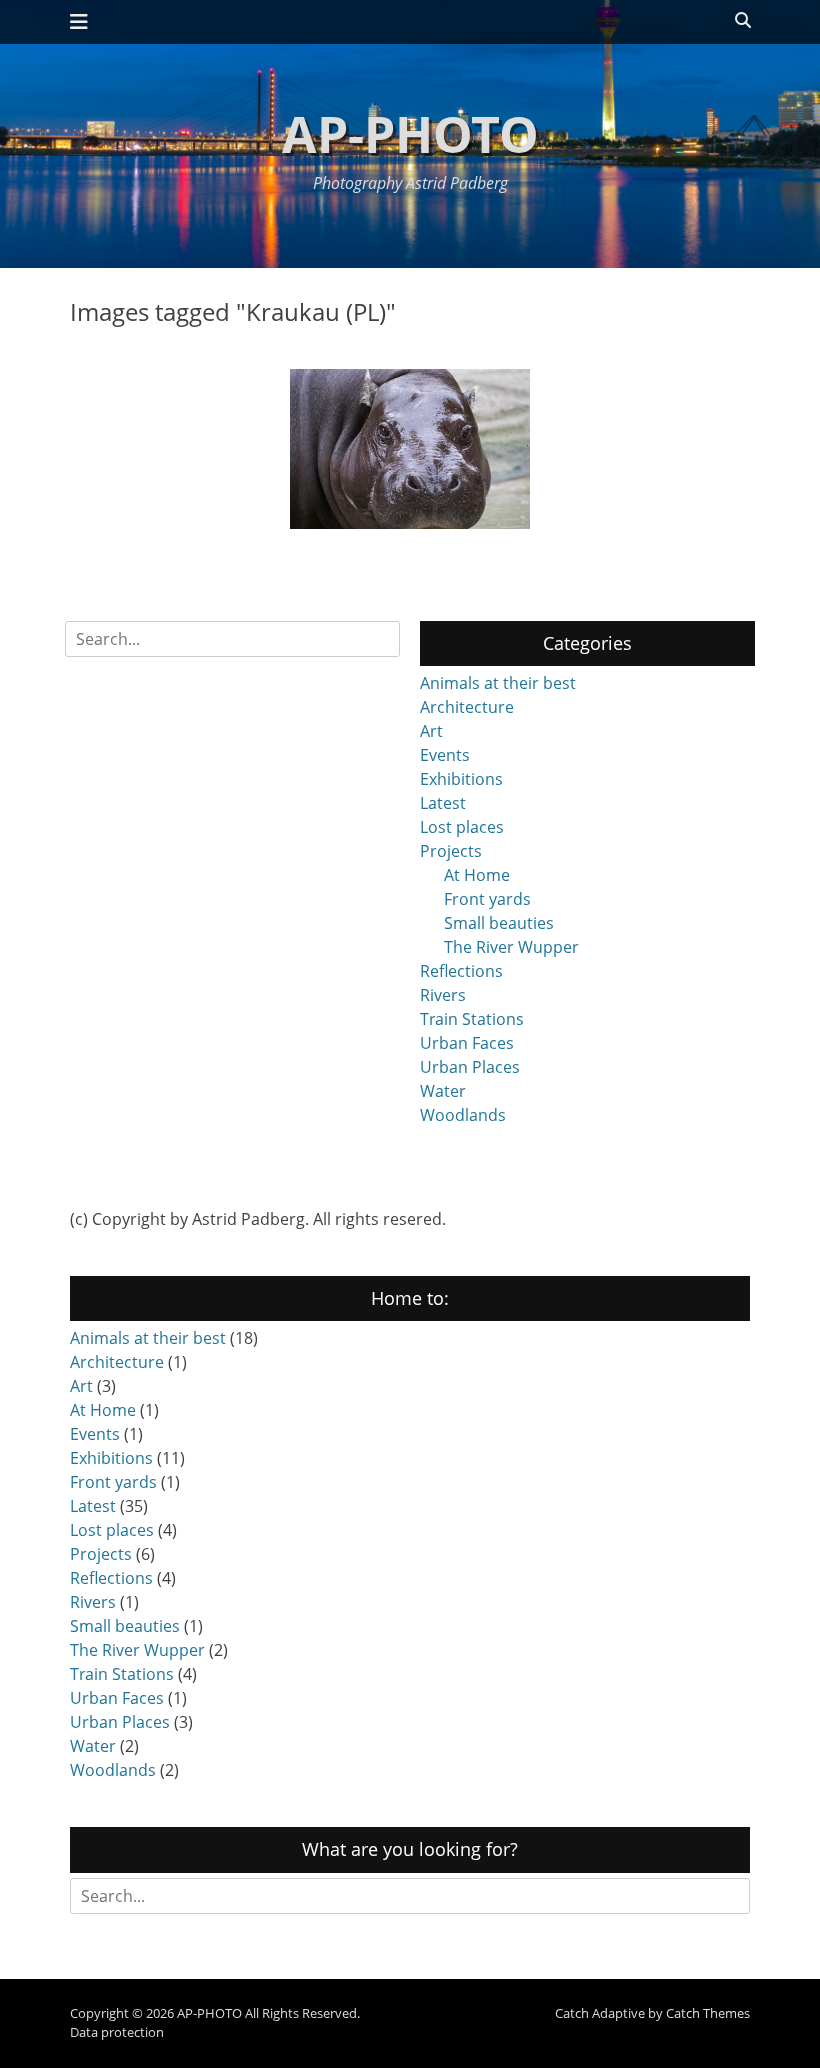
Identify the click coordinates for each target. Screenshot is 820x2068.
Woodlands (463, 1115)
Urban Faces (467, 1043)
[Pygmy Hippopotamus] (410, 449)
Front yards (487, 899)
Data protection (117, 2032)
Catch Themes (708, 2013)
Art (431, 731)
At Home (477, 875)
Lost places (462, 827)
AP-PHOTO (410, 134)
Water (443, 1091)
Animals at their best (498, 683)
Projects (451, 851)
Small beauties (499, 923)
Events (445, 755)
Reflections (461, 971)
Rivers (443, 995)
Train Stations (472, 1019)
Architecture (467, 707)
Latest (443, 803)
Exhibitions (461, 779)
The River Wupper (511, 947)
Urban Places (470, 1067)
